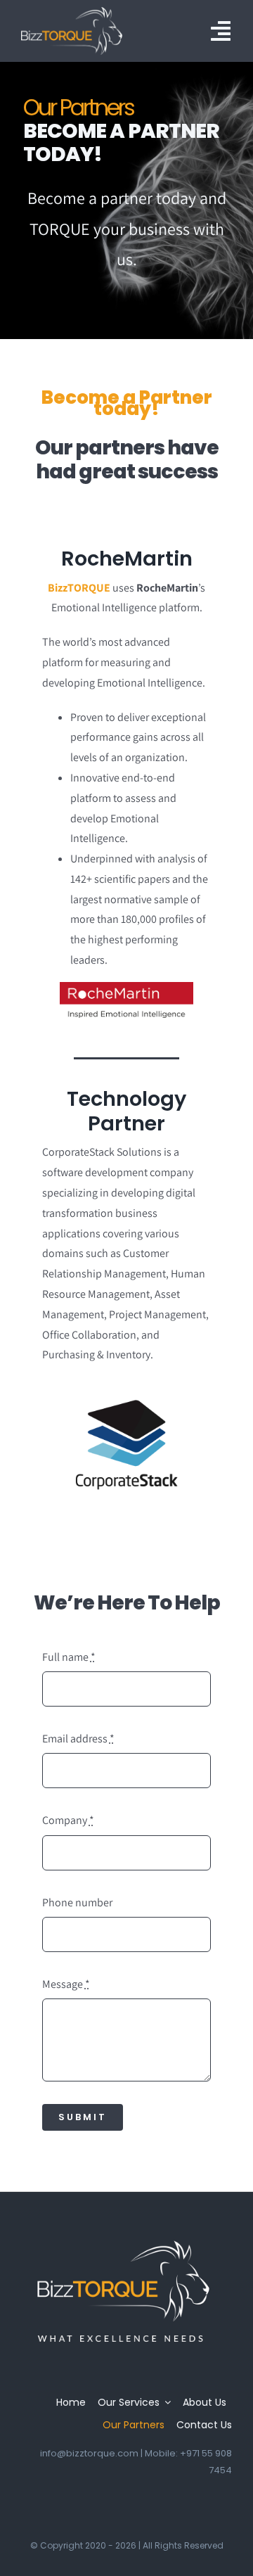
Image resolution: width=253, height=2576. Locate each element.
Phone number (77, 1902)
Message (66, 1984)
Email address (78, 1739)
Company (68, 1820)
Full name (69, 1657)
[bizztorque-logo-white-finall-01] (72, 12)
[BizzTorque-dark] (123, 2239)
